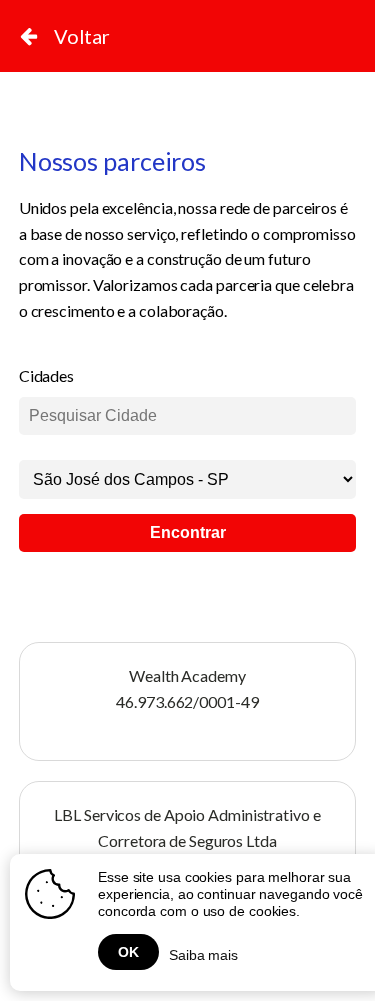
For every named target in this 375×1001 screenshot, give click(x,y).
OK (128, 952)
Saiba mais (203, 955)
